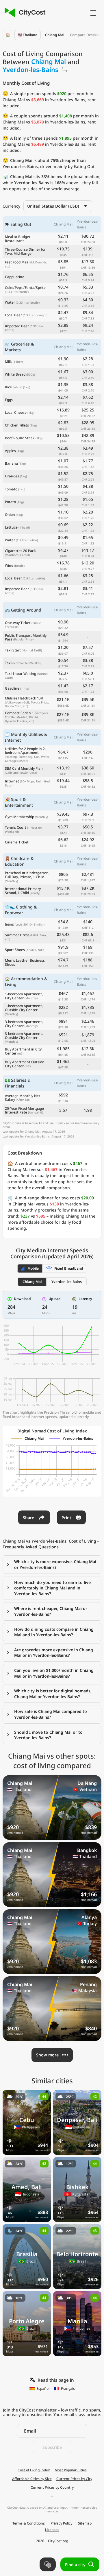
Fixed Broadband (69, 1268)
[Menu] (93, 13)
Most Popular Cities (71, 2470)
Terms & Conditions (29, 2523)
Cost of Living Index (34, 2470)
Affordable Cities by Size (32, 2479)
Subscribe (52, 2447)
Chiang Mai (55, 35)
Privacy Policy (61, 2523)
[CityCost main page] (24, 13)
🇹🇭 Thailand (28, 35)
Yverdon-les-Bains (67, 1282)
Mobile (33, 1268)
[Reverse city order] (65, 69)
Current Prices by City (74, 2479)
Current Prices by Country (52, 2488)
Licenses (52, 2530)
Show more (47, 2055)
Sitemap (85, 2523)
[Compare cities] (48, 2564)
